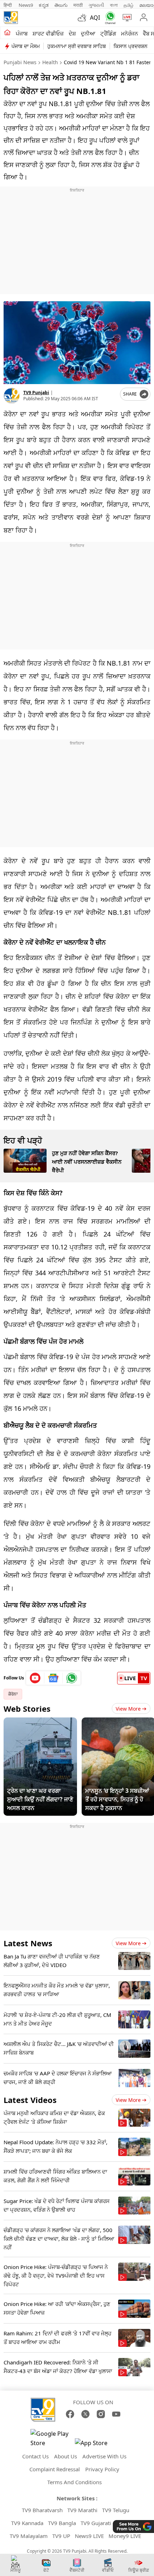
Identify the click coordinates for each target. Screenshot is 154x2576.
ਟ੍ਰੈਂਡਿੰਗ (108, 33)
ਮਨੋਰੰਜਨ (129, 33)
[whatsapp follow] (72, 1678)
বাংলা (114, 5)
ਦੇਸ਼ (72, 33)
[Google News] (54, 1678)
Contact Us (35, 2456)
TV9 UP (61, 2536)
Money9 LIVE (125, 2536)
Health (50, 62)
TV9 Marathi (82, 2510)
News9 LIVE (89, 2536)
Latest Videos (30, 2100)
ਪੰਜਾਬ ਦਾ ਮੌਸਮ (26, 46)
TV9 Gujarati (96, 2523)
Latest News (28, 1943)
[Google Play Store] (52, 2438)
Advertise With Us (104, 2456)
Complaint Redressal (55, 2469)
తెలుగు (61, 5)
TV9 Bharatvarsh (42, 2510)
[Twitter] (85, 2414)
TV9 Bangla (62, 2523)
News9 (26, 5)
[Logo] (11, 18)
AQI (95, 18)
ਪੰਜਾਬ (22, 33)
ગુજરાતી (96, 5)
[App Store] (96, 2445)
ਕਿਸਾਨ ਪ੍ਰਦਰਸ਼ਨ (131, 46)
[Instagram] (101, 2414)
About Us (66, 2456)
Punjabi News (20, 62)
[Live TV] (126, 18)
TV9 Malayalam (29, 2536)
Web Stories (27, 1708)
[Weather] (84, 18)
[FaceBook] (70, 2414)
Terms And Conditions (74, 2482)
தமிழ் (129, 5)
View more (128, 1943)
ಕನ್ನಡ (44, 5)
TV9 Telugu (116, 2510)
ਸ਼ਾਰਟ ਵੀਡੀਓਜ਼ (48, 33)
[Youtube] (35, 1678)
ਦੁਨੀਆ (88, 33)
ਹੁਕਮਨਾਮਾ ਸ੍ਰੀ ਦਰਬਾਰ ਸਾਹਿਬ (77, 46)
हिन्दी (8, 5)
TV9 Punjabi (36, 393)
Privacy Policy (102, 2469)
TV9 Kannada (27, 2523)
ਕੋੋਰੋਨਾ (13, 1694)
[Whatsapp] (109, 18)
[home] (7, 33)
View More (128, 1709)
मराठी (78, 5)
